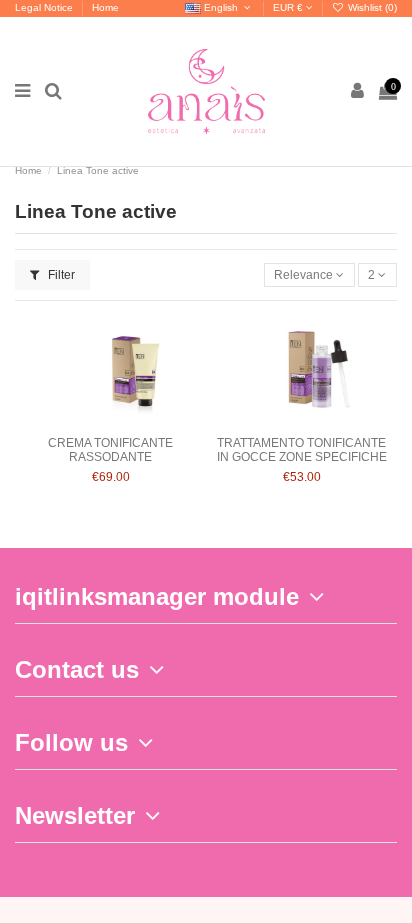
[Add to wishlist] (87, 421)
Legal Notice (45, 7)
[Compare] (111, 421)
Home (105, 7)
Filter (60, 275)
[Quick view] (134, 421)
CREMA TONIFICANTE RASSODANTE (110, 450)
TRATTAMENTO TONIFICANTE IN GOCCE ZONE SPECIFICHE (302, 450)
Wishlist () (371, 7)
